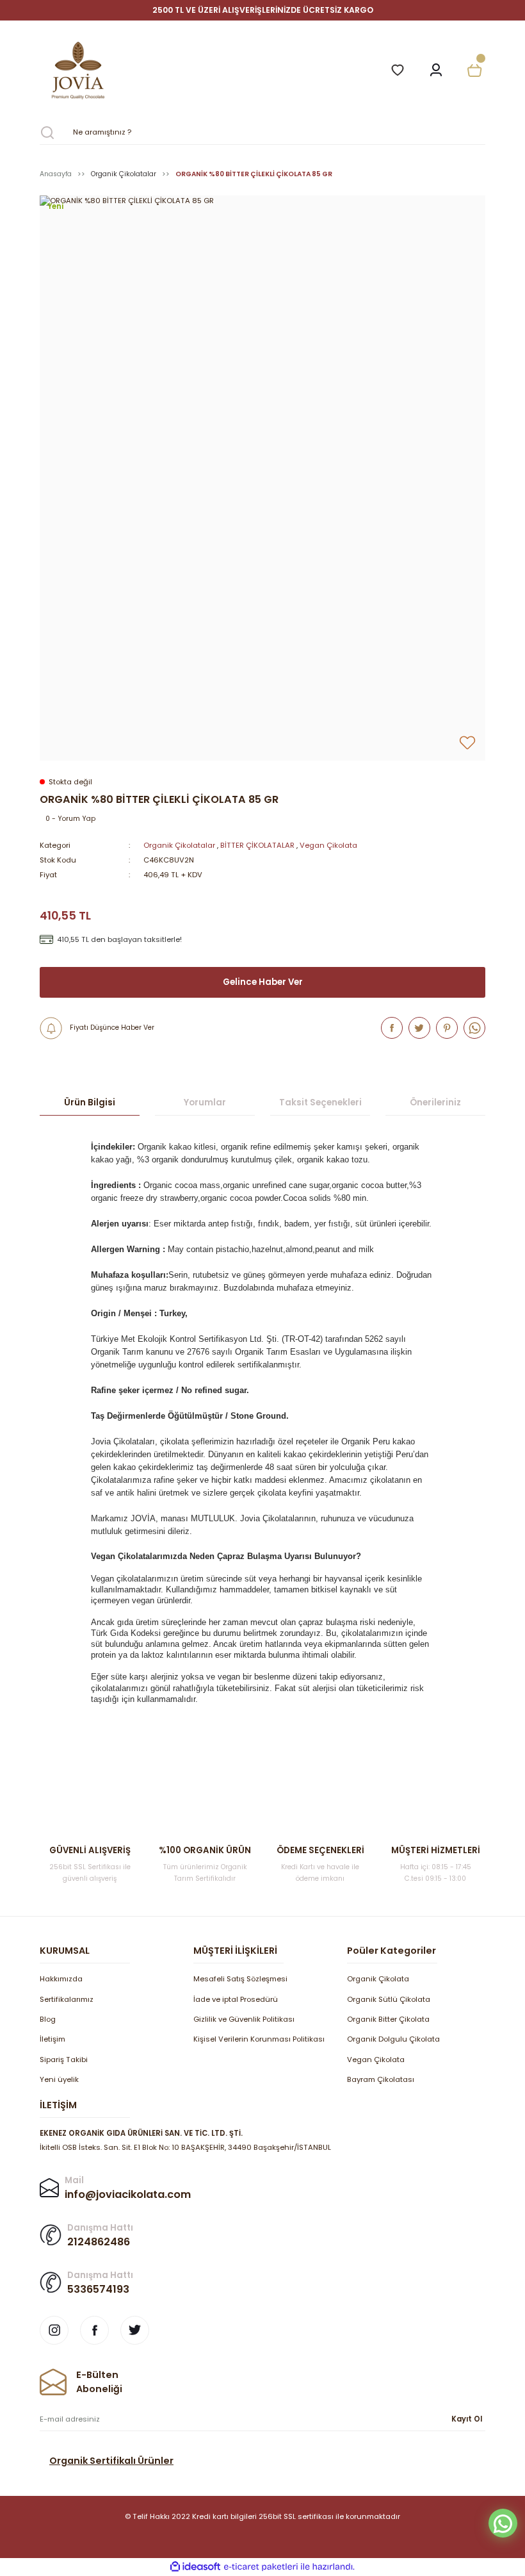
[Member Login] (436, 70)
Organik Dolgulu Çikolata (393, 2039)
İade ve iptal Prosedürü (236, 1999)
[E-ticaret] (261, 2567)
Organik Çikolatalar (179, 845)
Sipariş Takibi (64, 2060)
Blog (48, 2019)
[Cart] (474, 70)
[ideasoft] (195, 2567)
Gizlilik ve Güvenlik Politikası (244, 2019)
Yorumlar (205, 1102)
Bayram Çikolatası (381, 2079)
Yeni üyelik (59, 2079)
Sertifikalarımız (67, 1999)
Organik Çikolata (378, 1979)
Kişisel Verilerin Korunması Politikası (259, 2039)
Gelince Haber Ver (263, 982)
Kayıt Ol (467, 2419)
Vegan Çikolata (328, 845)
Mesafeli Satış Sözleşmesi (240, 1979)
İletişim (52, 2039)
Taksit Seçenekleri (320, 1102)
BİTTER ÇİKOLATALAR (257, 845)
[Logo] (207, 70)
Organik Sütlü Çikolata (389, 1999)
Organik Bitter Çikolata (388, 2019)
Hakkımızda (61, 1979)
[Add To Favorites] (467, 743)
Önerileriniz (435, 1102)
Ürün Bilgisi (90, 1102)
